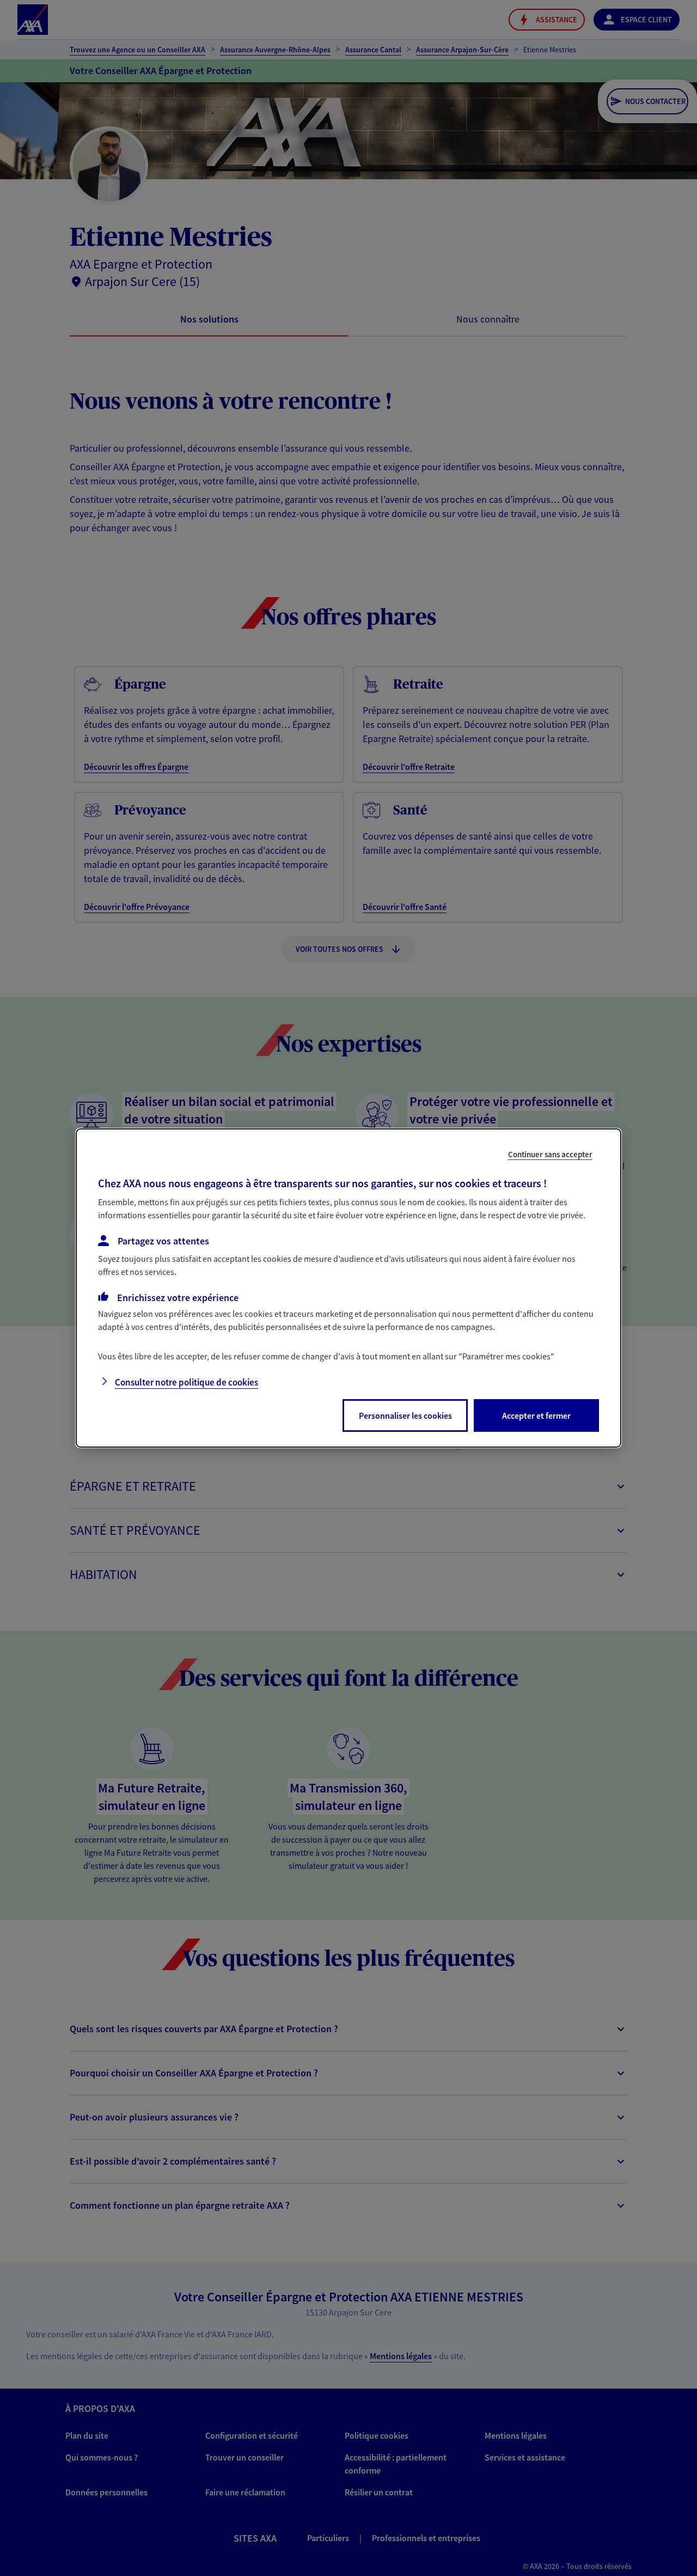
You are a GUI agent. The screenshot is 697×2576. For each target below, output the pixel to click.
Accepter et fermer (536, 1415)
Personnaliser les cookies (405, 1415)
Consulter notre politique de (187, 1382)
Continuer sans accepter (550, 1154)
